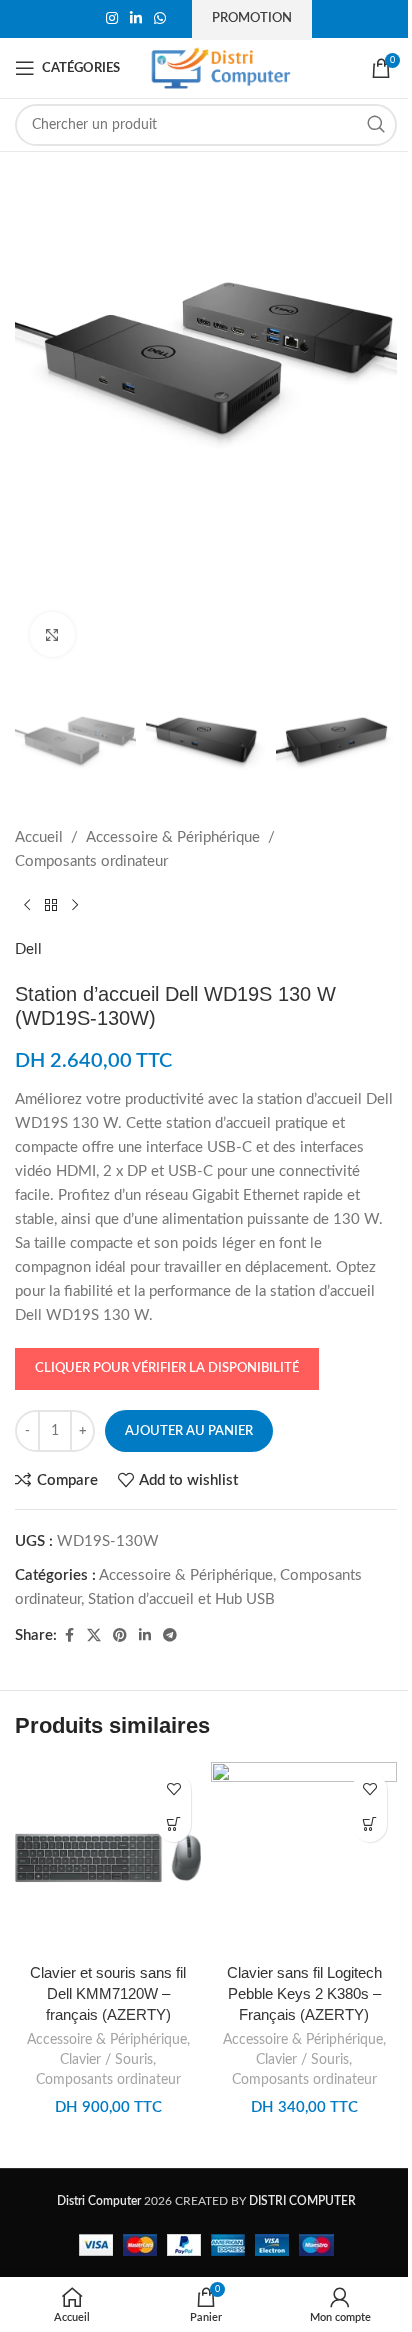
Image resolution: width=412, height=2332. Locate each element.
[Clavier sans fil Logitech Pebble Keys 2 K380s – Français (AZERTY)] (304, 1857)
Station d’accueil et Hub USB (181, 1599)
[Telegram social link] (170, 1636)
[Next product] (75, 906)
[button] (173, 1824)
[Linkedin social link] (136, 19)
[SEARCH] (376, 125)
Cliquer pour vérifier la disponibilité (167, 1368)
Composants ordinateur (91, 861)
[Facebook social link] (69, 1636)
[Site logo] (221, 67)
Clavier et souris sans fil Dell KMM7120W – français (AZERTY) (108, 1993)
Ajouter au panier (189, 1431)
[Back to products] (51, 906)
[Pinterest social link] (120, 1636)
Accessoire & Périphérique (173, 837)
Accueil (39, 837)
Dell (28, 949)
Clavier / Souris (106, 2060)
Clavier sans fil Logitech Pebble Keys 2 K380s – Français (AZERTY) (304, 1993)
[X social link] (94, 1636)
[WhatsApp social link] (160, 19)
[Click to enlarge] (52, 634)
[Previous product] (27, 906)
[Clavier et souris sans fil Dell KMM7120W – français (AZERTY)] (108, 1857)
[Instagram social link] (112, 19)
